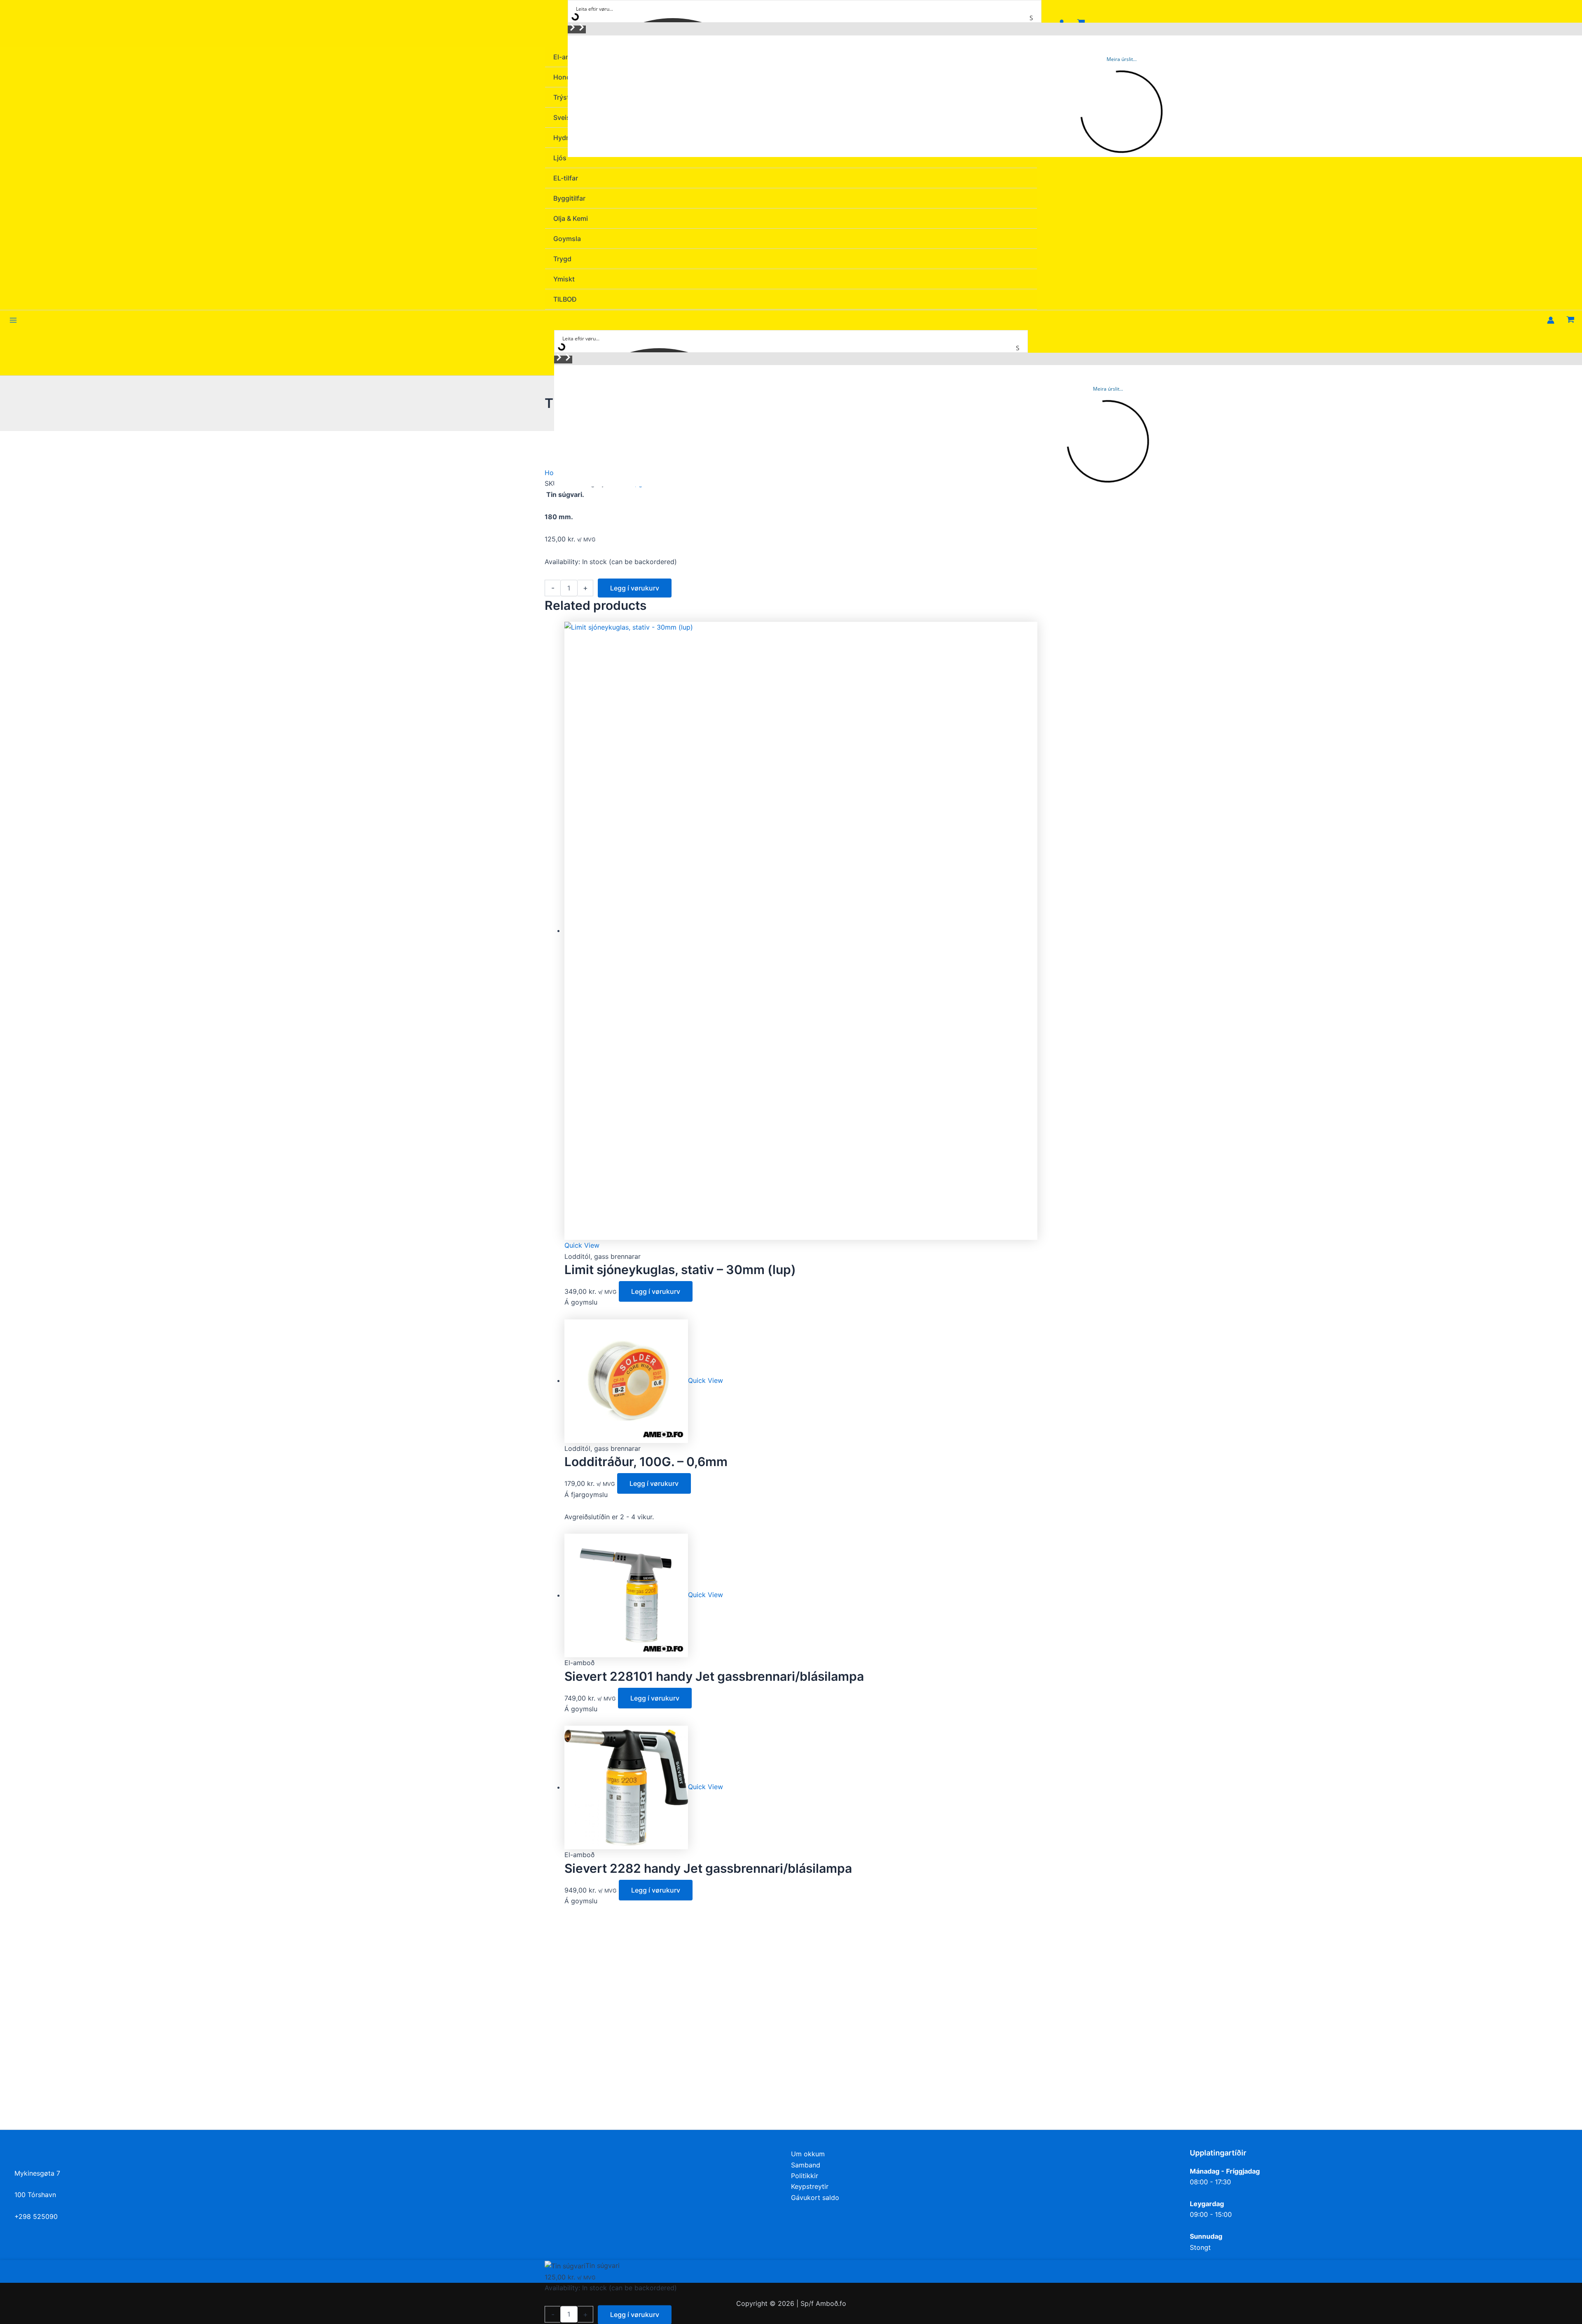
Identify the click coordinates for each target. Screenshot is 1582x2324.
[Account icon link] (1551, 320)
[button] (572, 29)
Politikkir (805, 2176)
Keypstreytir (810, 2186)
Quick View (582, 1245)
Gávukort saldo (815, 2197)
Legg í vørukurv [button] (656, 1291)
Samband (806, 2165)
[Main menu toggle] (13, 320)
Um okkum (808, 2154)
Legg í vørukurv (635, 588)
